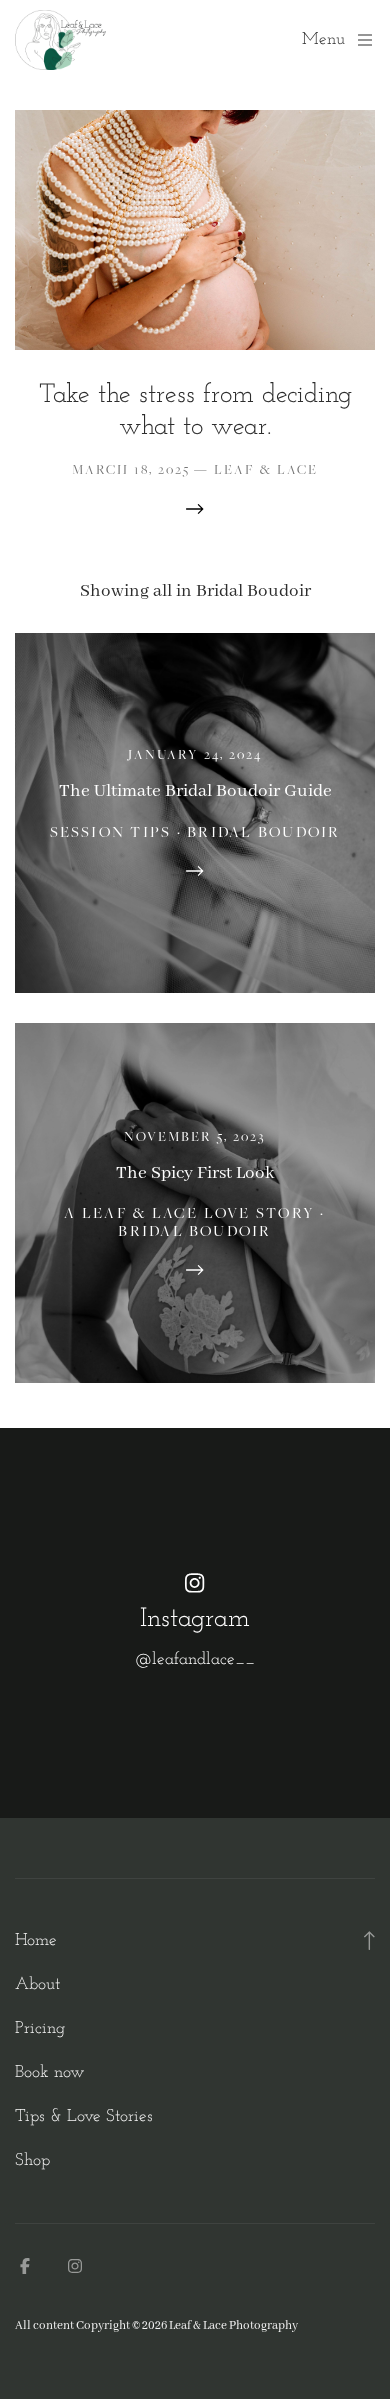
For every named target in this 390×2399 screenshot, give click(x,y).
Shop (32, 2160)
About (37, 1984)
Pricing (40, 2028)
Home (36, 1940)
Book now (50, 2072)
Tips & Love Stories (84, 2116)
